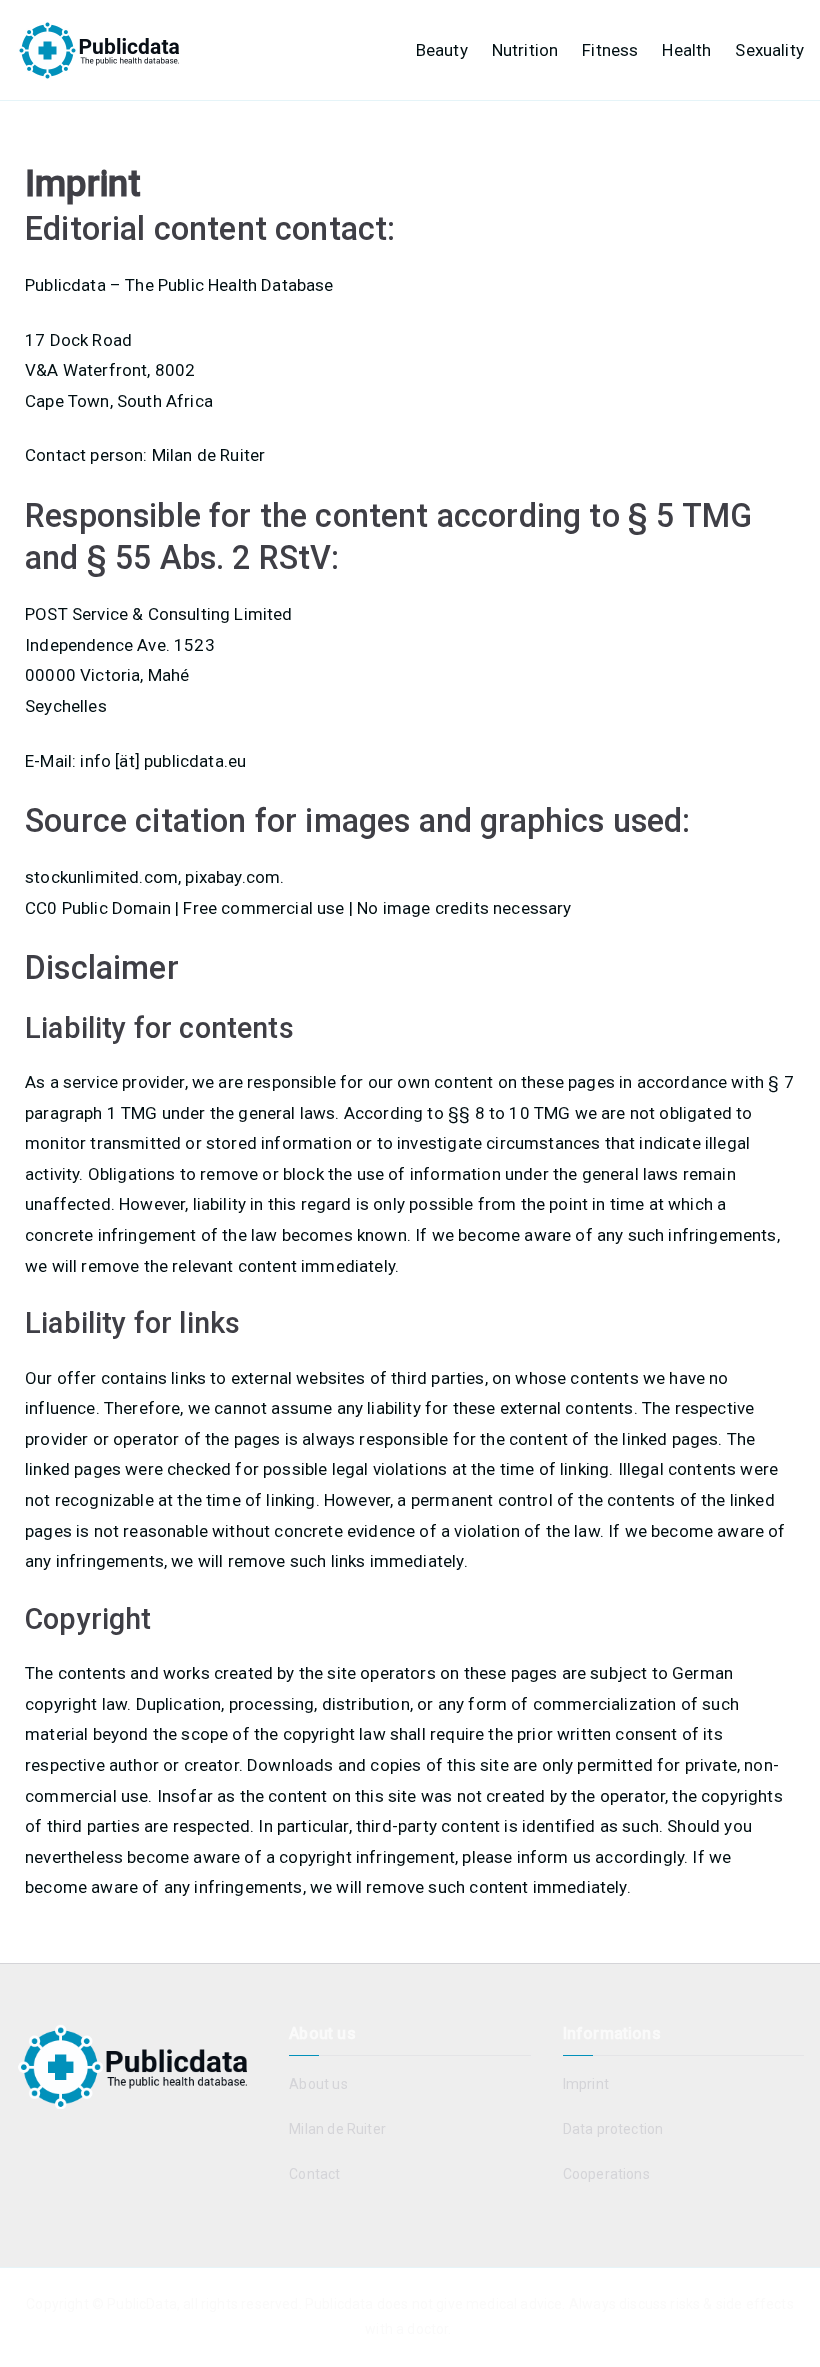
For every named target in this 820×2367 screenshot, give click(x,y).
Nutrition (525, 50)
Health (686, 50)
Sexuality (769, 50)
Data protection (613, 2129)
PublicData (142, 2304)
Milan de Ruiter (337, 2129)
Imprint (586, 2084)
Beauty (442, 50)
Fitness (610, 50)
